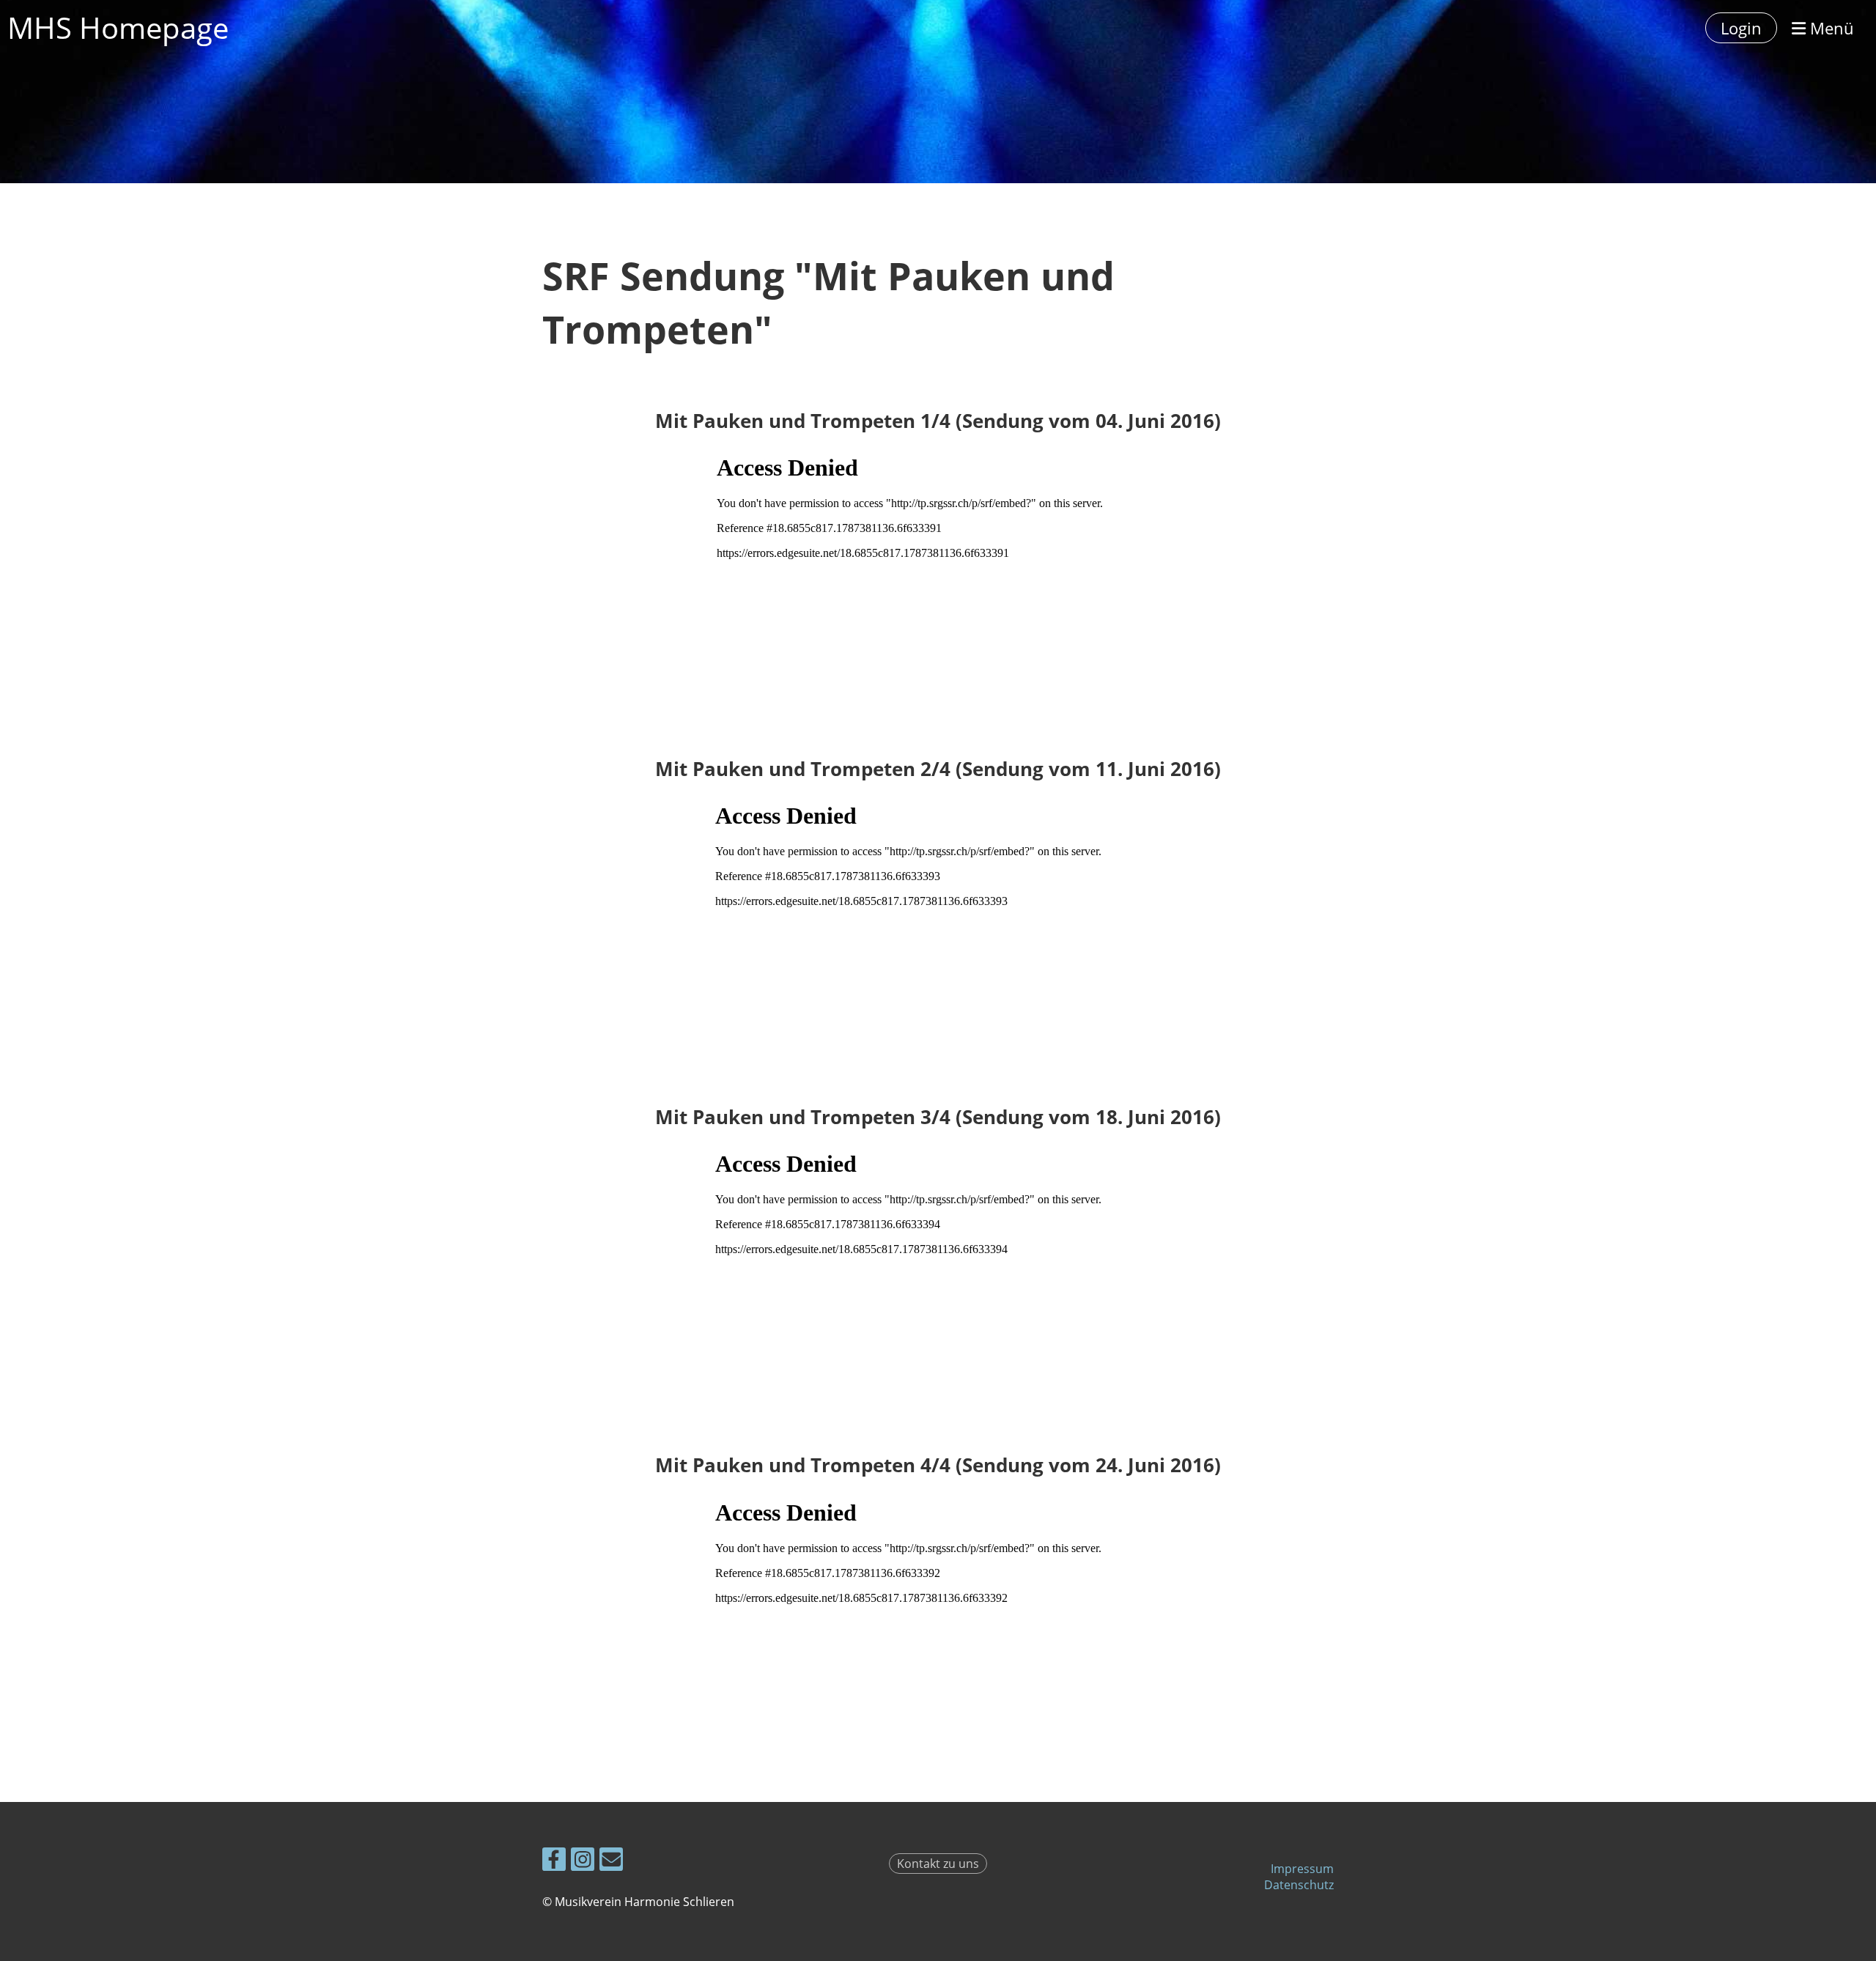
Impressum (1302, 1869)
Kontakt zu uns (938, 1864)
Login (1741, 28)
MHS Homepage (118, 27)
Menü (1830, 28)
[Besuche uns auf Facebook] (554, 1862)
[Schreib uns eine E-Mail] (611, 1862)
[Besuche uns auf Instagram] (583, 1862)
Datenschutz (1299, 1885)
